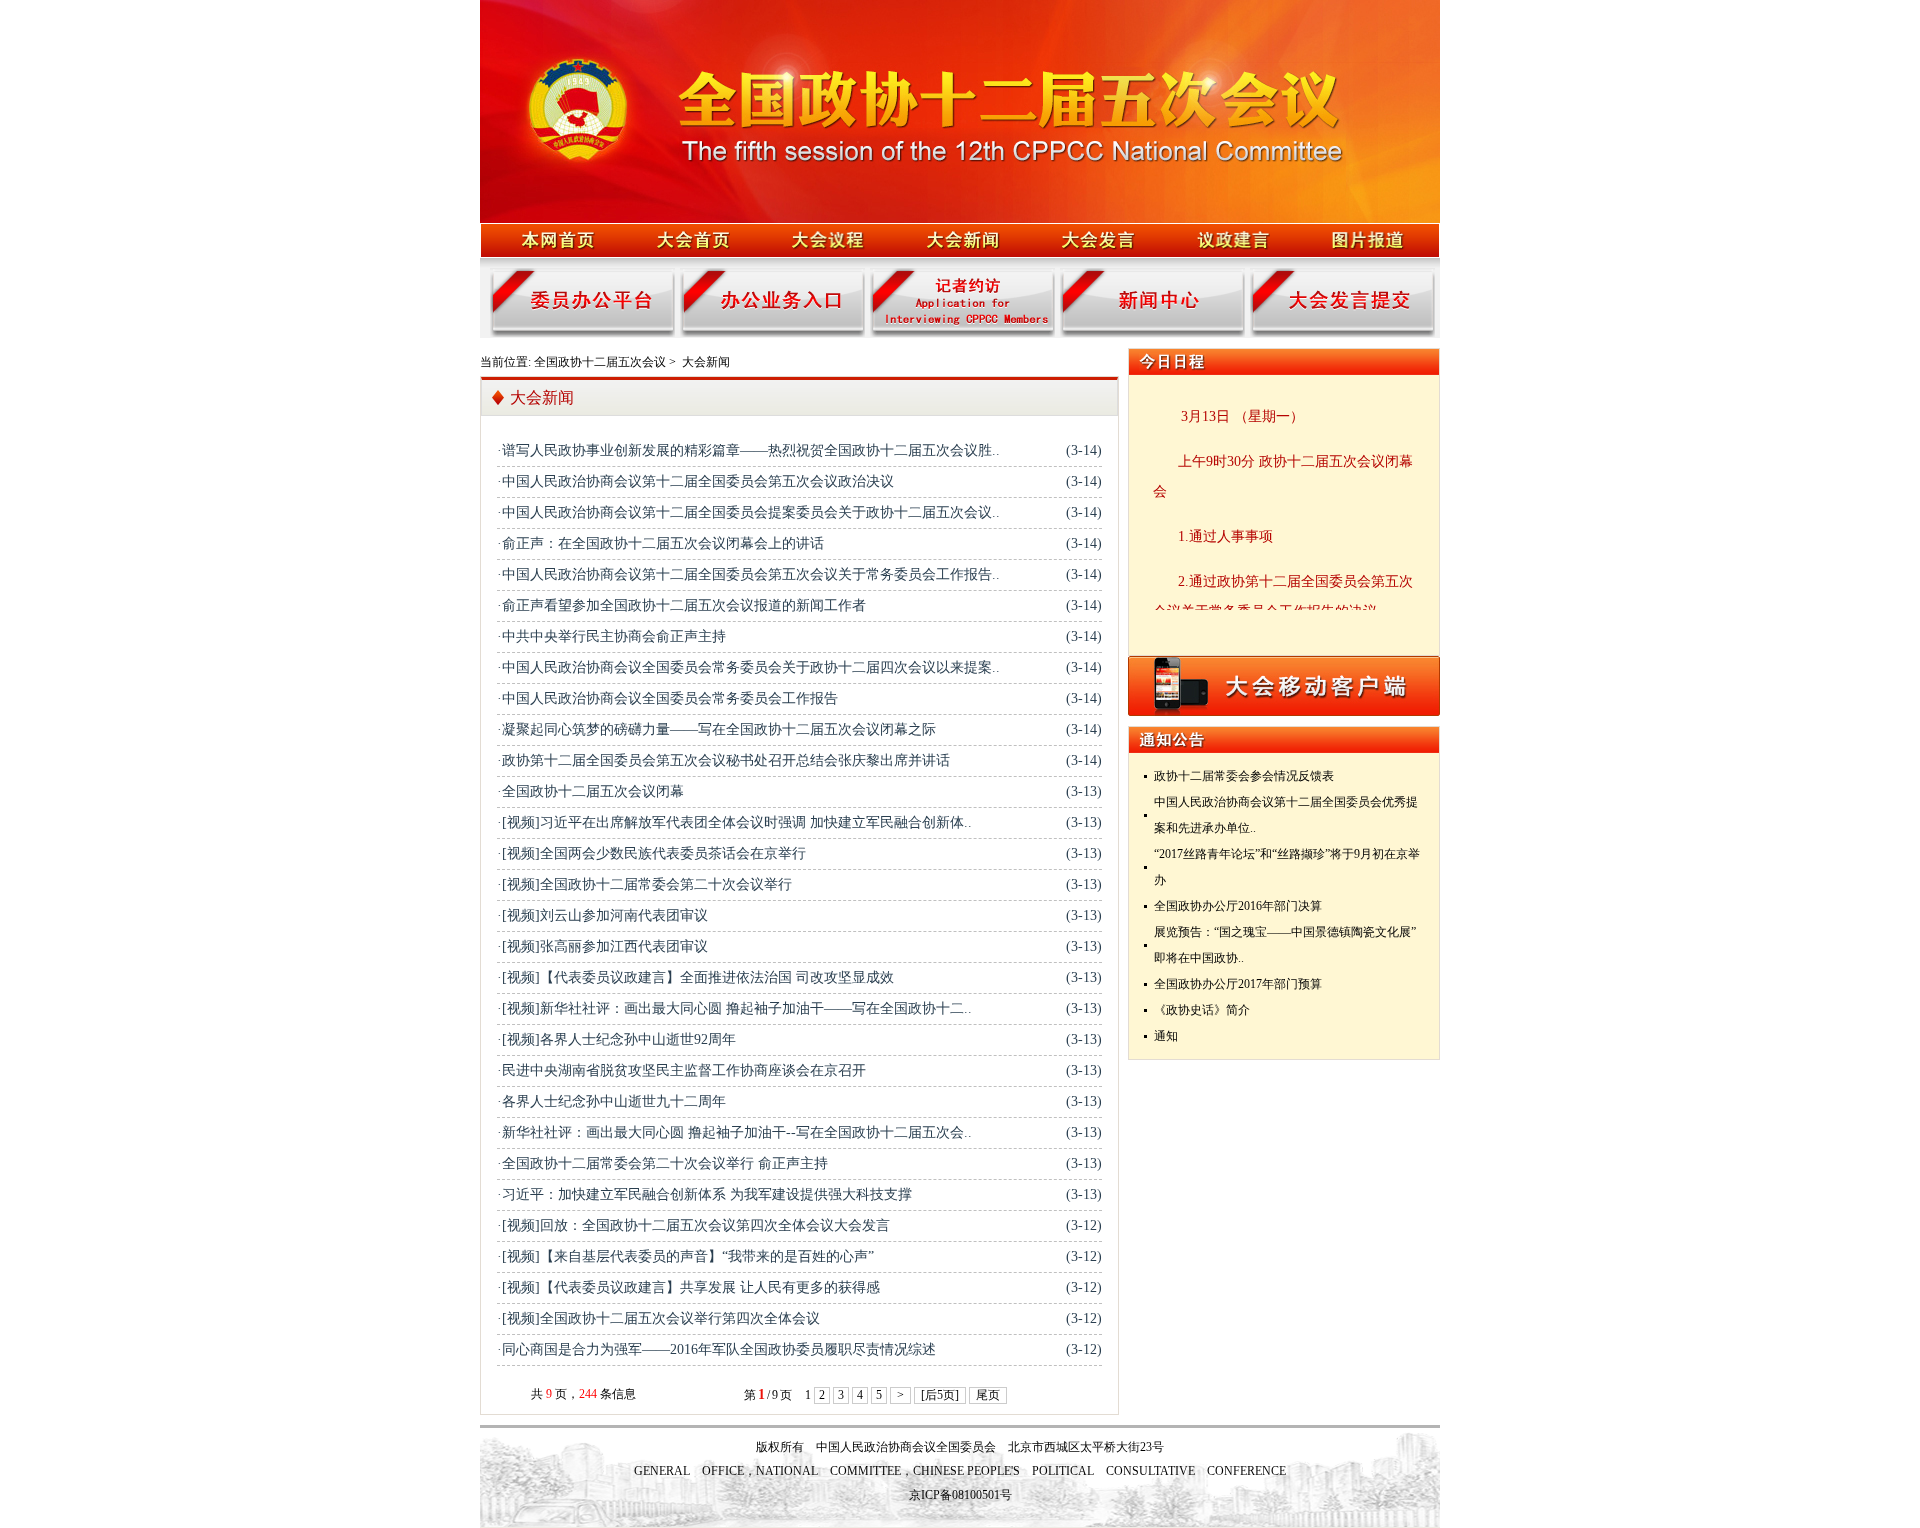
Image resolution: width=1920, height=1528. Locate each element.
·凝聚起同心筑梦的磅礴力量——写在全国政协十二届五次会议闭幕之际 (716, 729)
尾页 (988, 1395)
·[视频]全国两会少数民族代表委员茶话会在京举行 (651, 853)
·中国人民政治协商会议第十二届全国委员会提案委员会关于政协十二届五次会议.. (748, 512)
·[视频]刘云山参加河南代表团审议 (602, 915)
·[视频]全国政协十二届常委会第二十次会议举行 (644, 884)
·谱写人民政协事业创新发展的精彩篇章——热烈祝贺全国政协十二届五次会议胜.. (748, 450)
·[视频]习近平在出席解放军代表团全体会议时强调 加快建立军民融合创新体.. (734, 822)
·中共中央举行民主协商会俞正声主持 (611, 636)
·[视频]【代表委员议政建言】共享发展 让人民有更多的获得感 (688, 1287)
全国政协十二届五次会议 (600, 362)
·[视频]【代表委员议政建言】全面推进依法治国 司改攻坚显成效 (695, 977)
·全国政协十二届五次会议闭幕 (590, 791)
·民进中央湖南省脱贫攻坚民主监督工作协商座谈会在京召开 (681, 1070)
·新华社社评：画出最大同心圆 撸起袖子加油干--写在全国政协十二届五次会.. (734, 1132)
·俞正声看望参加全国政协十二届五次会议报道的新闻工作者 (681, 605)
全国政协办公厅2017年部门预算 (1238, 984)
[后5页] (940, 1395)
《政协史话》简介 (1202, 1010)
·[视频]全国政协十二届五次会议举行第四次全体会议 (658, 1318)
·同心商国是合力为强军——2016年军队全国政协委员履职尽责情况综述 (716, 1349)
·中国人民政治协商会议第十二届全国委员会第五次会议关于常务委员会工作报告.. (748, 574)
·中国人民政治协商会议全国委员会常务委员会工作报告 (667, 698)
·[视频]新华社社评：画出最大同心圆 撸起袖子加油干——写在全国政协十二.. (734, 1008)
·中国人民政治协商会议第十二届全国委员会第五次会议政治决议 (695, 481)
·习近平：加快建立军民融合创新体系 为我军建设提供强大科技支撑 (704, 1194)
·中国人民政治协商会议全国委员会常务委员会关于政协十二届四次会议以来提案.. (748, 667)
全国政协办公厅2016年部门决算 (1238, 906)
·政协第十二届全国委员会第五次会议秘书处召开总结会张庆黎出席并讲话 (723, 760)
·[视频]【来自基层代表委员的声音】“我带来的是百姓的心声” (685, 1256)
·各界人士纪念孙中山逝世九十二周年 (611, 1101)
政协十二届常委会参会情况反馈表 (1244, 776)
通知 (1166, 1036)
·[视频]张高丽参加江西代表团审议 (602, 946)
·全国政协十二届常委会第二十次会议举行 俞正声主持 (662, 1163)
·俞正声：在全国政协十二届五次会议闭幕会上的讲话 (660, 543)
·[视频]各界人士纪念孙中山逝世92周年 (616, 1039)
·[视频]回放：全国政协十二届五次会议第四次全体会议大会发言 (693, 1225)
